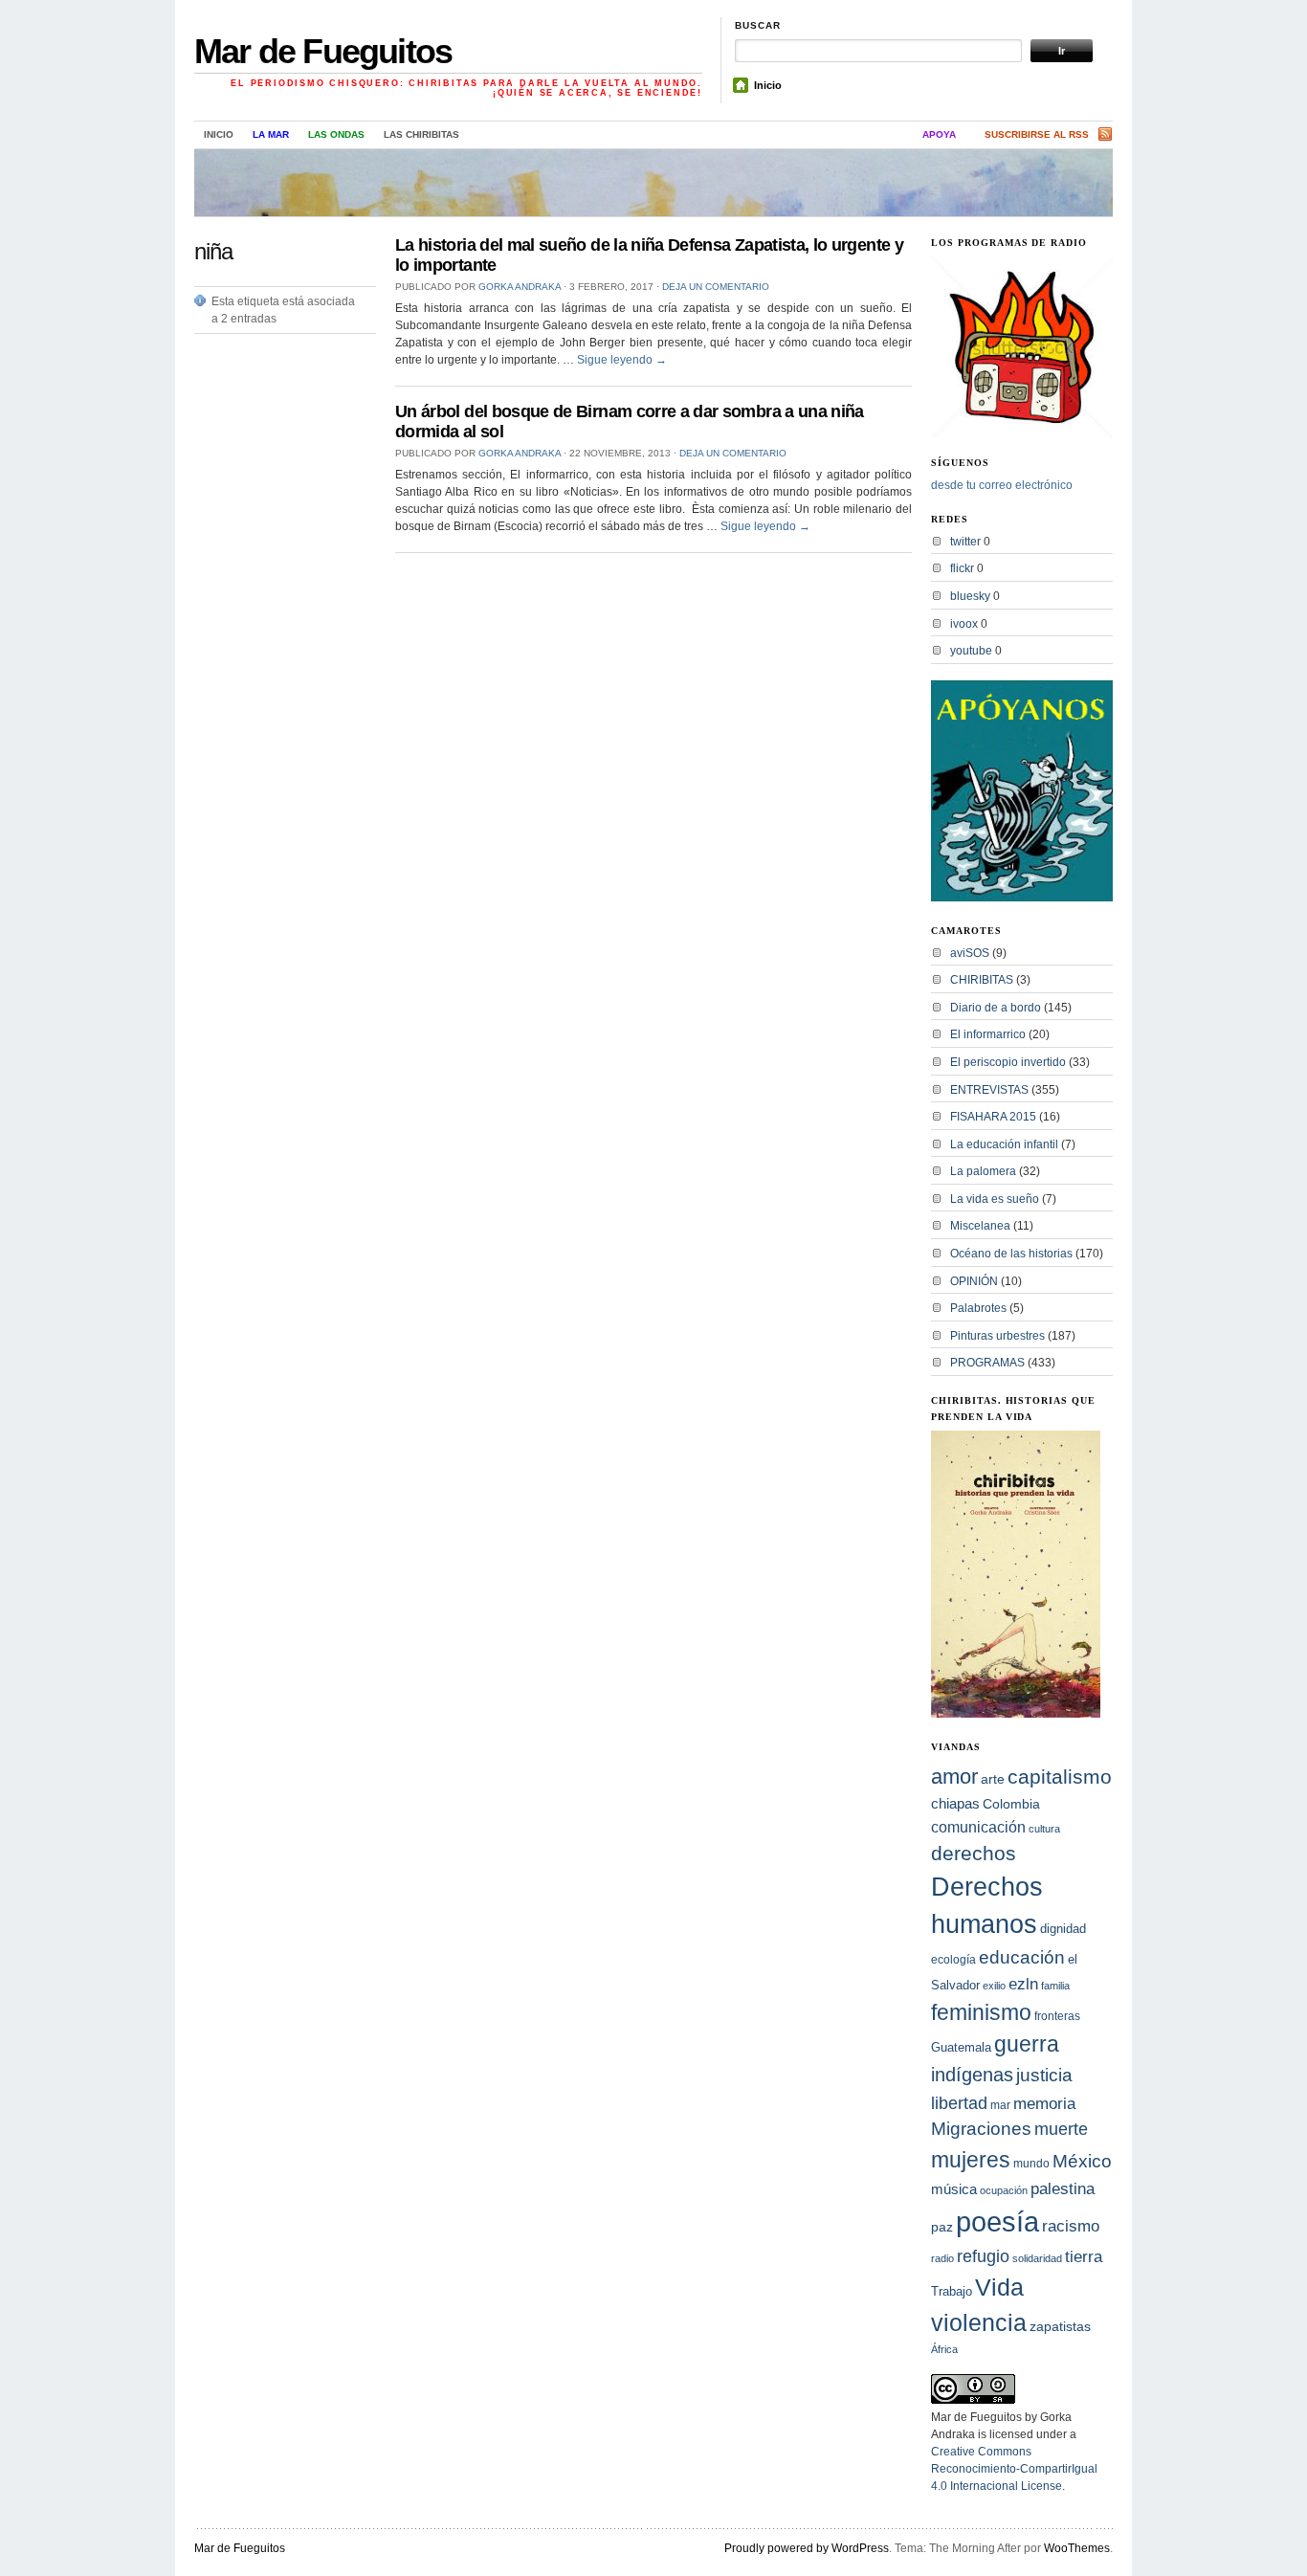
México (1082, 2161)
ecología (953, 1960)
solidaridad (1037, 2258)
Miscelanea (980, 1226)
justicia (1044, 2075)
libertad (959, 2103)
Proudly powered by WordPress (807, 2548)
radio (942, 2258)
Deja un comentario (716, 287)
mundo (1031, 2164)
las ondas (336, 134)
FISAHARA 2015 (993, 1117)
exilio (994, 1986)
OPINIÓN (974, 1281)
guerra (1027, 2044)
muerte (1061, 2129)
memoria (1044, 2104)
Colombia (1011, 1804)
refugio (983, 2256)
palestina (1063, 2188)
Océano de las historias (1011, 1254)
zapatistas (1060, 2327)
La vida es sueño (995, 1199)
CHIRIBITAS (982, 980)
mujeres (971, 2160)
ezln (1023, 1984)
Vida (999, 2287)
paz (942, 2227)
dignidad (1063, 1929)
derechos (974, 1853)
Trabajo (952, 2292)
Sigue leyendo (622, 360)
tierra (1084, 2256)
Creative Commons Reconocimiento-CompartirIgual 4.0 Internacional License (1014, 2469)
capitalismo (1060, 1777)
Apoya (939, 134)
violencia (979, 2322)
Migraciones (981, 2129)
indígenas (972, 2075)
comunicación (978, 1827)
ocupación (1004, 2190)
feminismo (981, 2012)
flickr (962, 568)
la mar (271, 134)
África (944, 2349)
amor (954, 1777)
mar (1000, 2105)
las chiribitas (421, 134)
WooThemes (1077, 2548)
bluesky (970, 596)
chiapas (955, 1803)
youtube (971, 651)
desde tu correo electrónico (1002, 485)
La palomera (983, 1171)
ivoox (964, 624)
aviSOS (970, 953)
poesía (997, 2221)
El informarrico (988, 1034)
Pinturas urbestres (997, 1336)
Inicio (768, 85)
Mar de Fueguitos (323, 51)
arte (993, 1779)
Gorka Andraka (520, 287)
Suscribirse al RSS (1037, 134)
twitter (965, 542)
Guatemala (961, 2047)
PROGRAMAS (987, 1363)
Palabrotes (978, 1308)
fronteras (1057, 2016)
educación (1022, 1957)
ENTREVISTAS (989, 1090)
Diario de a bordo (996, 1008)
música (954, 2189)
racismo (1071, 2226)
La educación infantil (1004, 1144)
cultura (1044, 1829)
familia (1055, 1986)
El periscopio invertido (1008, 1062)
